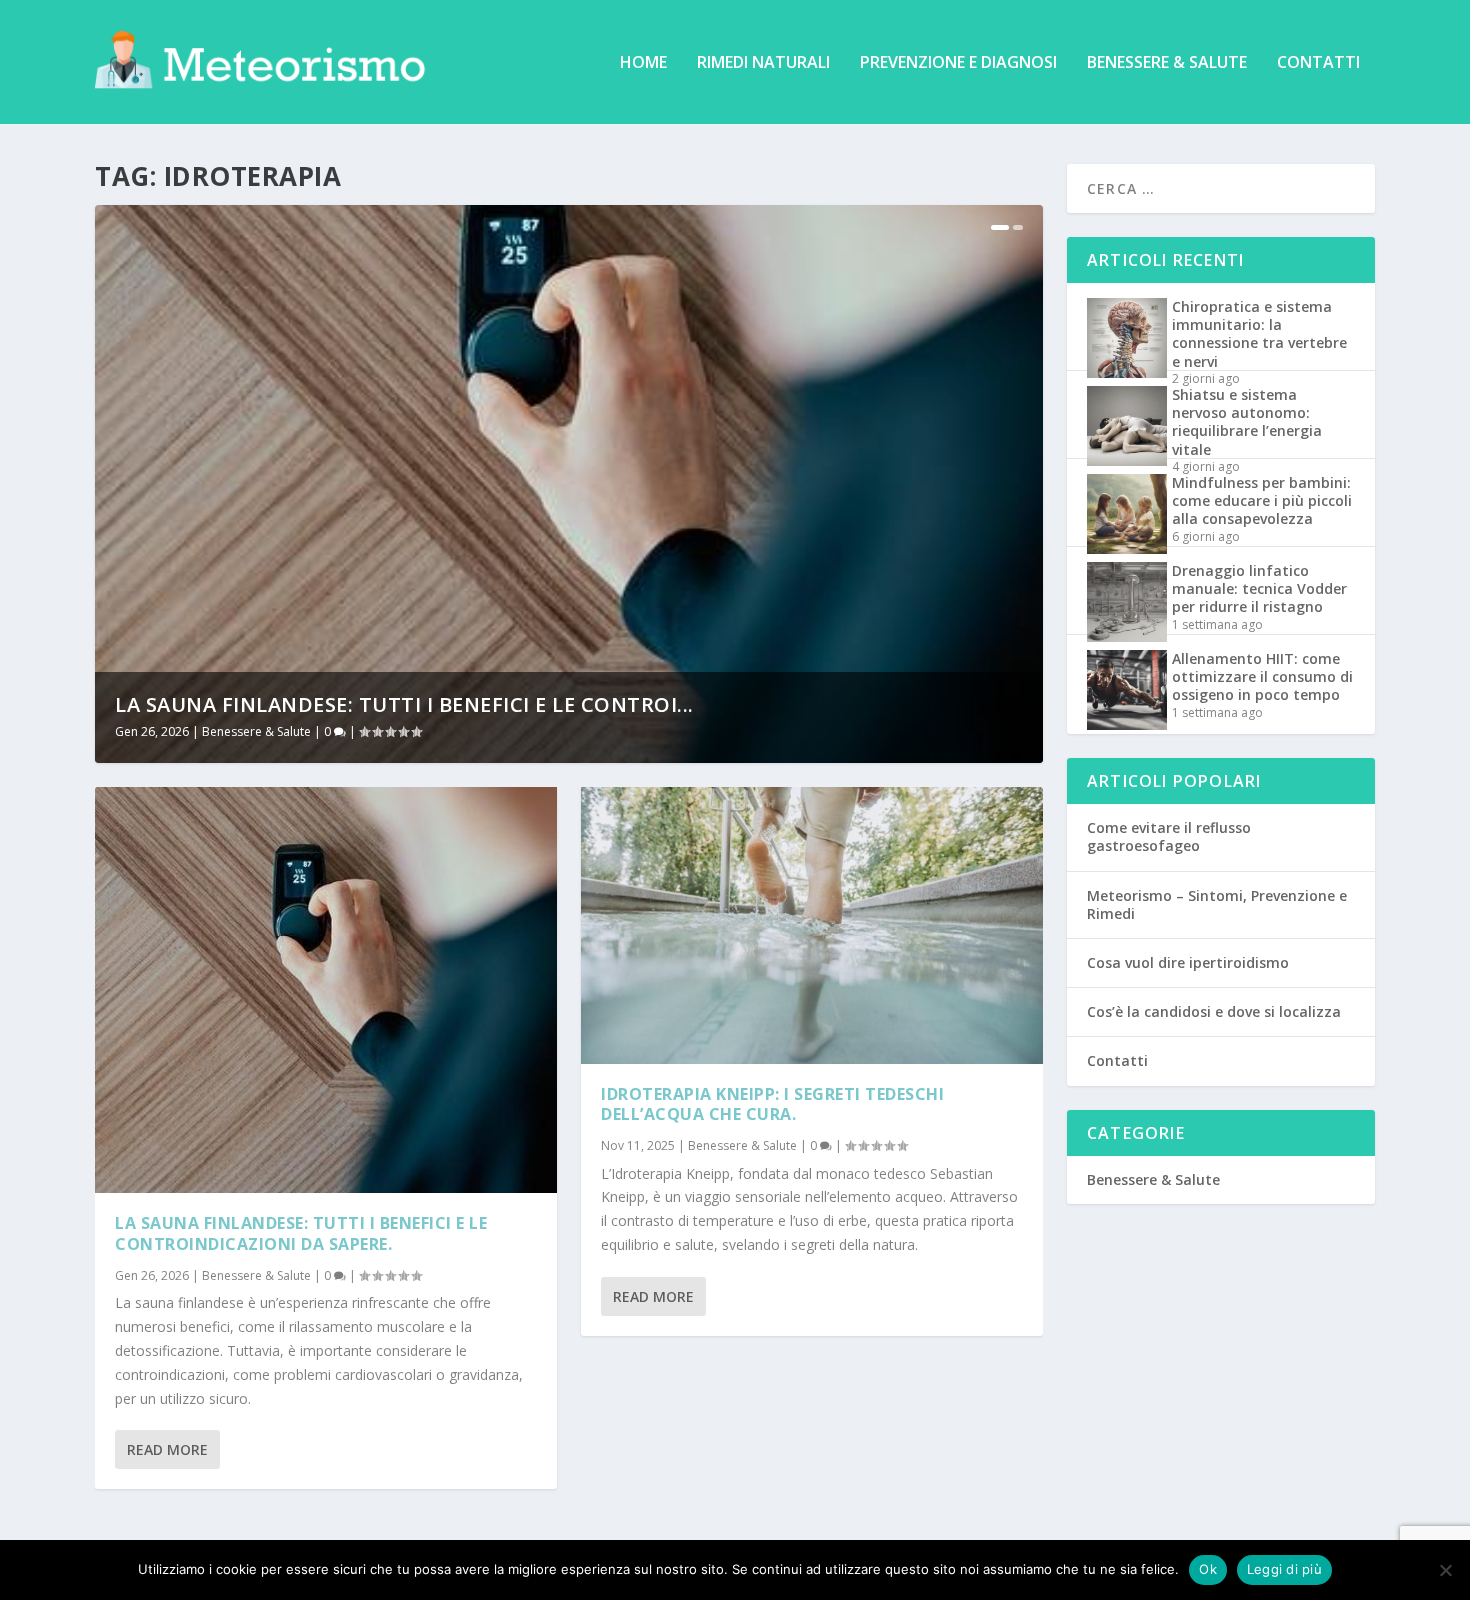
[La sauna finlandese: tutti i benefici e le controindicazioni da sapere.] (326, 990)
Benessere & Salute (1167, 63)
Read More (167, 1449)
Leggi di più (1284, 1569)
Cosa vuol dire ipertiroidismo (1188, 962)
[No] (1445, 1570)
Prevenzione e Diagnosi (958, 63)
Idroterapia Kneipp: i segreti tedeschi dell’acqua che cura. (772, 1104)
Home (643, 63)
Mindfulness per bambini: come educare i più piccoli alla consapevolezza (1262, 500)
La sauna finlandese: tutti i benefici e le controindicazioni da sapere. (301, 1233)
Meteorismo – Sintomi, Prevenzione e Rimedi (1217, 904)
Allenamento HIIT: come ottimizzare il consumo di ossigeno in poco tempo (1262, 676)
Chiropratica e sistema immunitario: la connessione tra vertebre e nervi (1259, 334)
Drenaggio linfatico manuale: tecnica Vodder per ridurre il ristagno (1259, 588)
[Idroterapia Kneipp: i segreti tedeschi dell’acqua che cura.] (812, 925)
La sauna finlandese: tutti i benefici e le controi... (404, 704)
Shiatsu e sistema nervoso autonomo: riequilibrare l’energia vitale (1247, 422)
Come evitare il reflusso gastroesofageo (1169, 836)
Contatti (1318, 63)
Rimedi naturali (763, 63)
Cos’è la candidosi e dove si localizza (1214, 1011)
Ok (1208, 1569)
